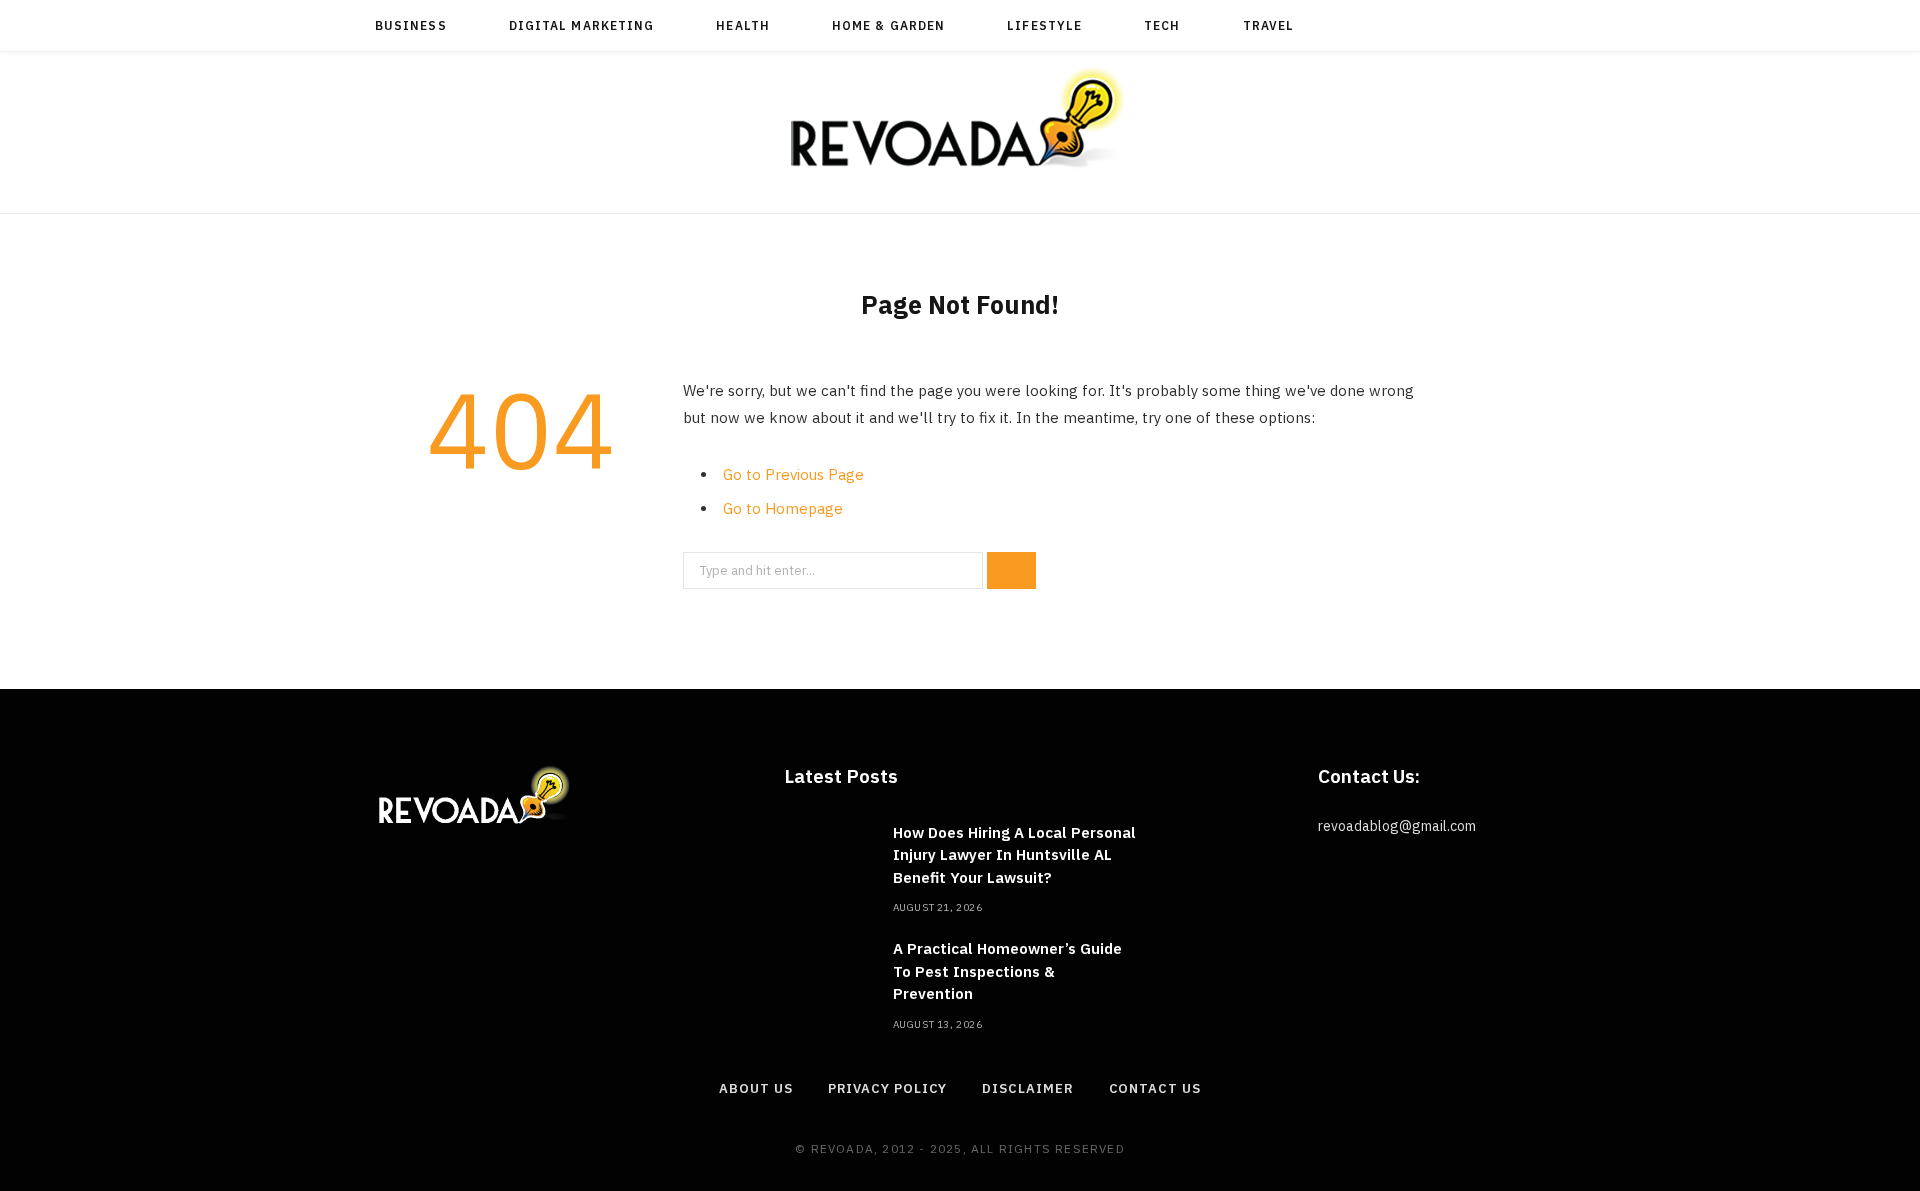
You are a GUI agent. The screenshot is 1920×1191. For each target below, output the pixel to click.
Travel (1268, 25)
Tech (1162, 25)
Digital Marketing (581, 25)
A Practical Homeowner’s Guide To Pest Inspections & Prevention (1007, 971)
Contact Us (1155, 1088)
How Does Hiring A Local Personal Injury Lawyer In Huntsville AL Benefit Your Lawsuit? (1014, 855)
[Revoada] (960, 117)
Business (411, 25)
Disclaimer (1027, 1088)
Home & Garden (888, 25)
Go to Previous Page (793, 474)
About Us (755, 1088)
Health (742, 25)
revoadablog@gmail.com (1397, 826)
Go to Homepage (783, 508)
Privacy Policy (888, 1088)
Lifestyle (1044, 25)
